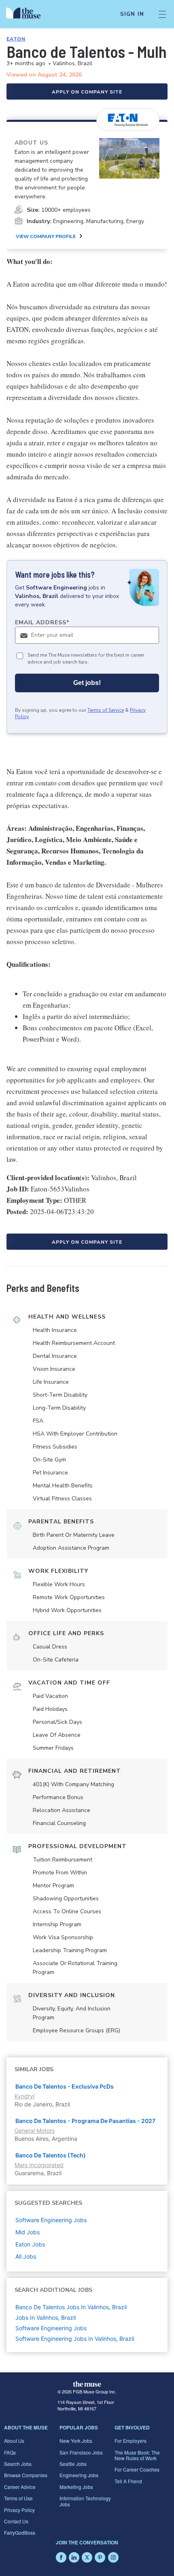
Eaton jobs (30, 2244)
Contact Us (16, 2521)
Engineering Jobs (79, 2475)
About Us (14, 2441)
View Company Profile (46, 236)
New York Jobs (76, 2441)
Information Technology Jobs (85, 2501)
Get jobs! (87, 683)
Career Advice (20, 2487)
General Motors (35, 2130)
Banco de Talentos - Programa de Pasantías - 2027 (85, 2121)
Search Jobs (18, 2464)
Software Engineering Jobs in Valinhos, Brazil (75, 2339)
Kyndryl (24, 2096)
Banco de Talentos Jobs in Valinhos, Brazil (71, 2307)
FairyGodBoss (20, 2532)
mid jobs (28, 2232)
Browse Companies (26, 2475)
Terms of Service (106, 710)
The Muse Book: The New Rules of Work (137, 2455)
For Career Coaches (137, 2469)
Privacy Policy (19, 2510)
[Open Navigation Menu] (162, 14)
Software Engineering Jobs (51, 2328)
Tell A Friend (128, 2481)
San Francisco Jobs (81, 2452)
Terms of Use (18, 2498)
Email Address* (42, 622)
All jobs (26, 2256)
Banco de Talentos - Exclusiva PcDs (65, 2086)
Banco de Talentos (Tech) (51, 2155)
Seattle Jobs (73, 2464)
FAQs (10, 2452)
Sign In (132, 14)
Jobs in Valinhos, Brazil (46, 2318)
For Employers (130, 2441)
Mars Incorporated (39, 2165)
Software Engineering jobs (51, 2220)
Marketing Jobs (76, 2487)
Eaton (16, 39)
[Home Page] (28, 14)
